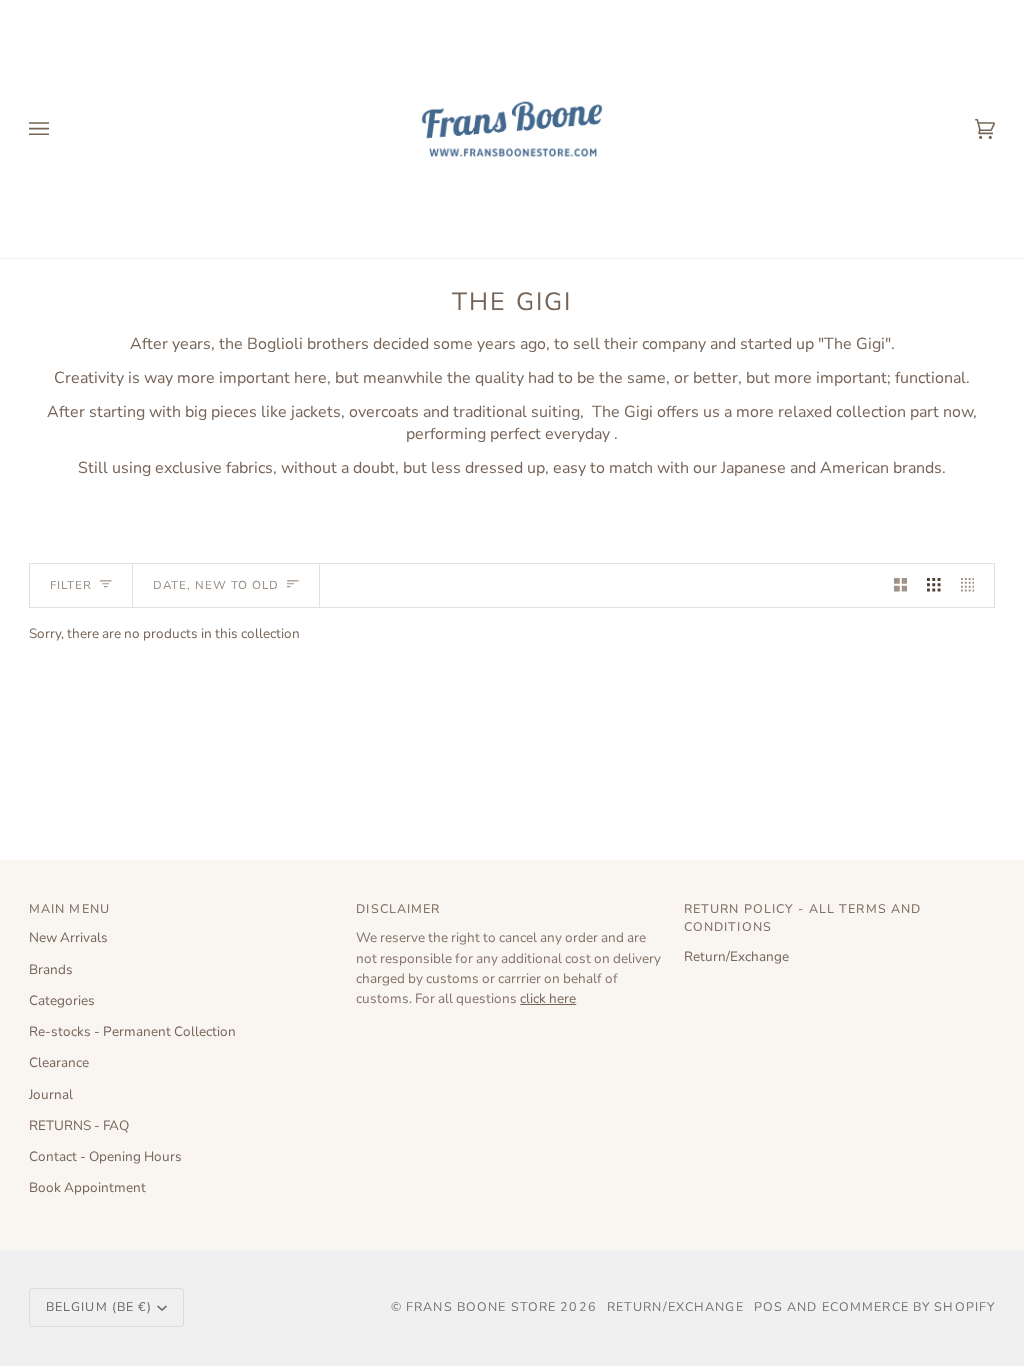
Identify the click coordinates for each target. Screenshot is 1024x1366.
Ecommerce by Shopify (909, 1306)
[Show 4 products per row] (973, 585)
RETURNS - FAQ (79, 1125)
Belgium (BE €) (99, 1306)
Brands (51, 969)
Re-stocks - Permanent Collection (132, 1031)
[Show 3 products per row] (934, 585)
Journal (51, 1094)
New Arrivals (68, 937)
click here (548, 998)
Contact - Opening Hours (105, 1156)
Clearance (59, 1062)
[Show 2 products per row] (901, 585)
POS (768, 1306)
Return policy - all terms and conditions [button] (803, 918)
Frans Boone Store (481, 1306)
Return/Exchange (736, 956)
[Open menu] (59, 129)
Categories (62, 1000)
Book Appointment (87, 1187)
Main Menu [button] (69, 908)
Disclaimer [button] (398, 908)
